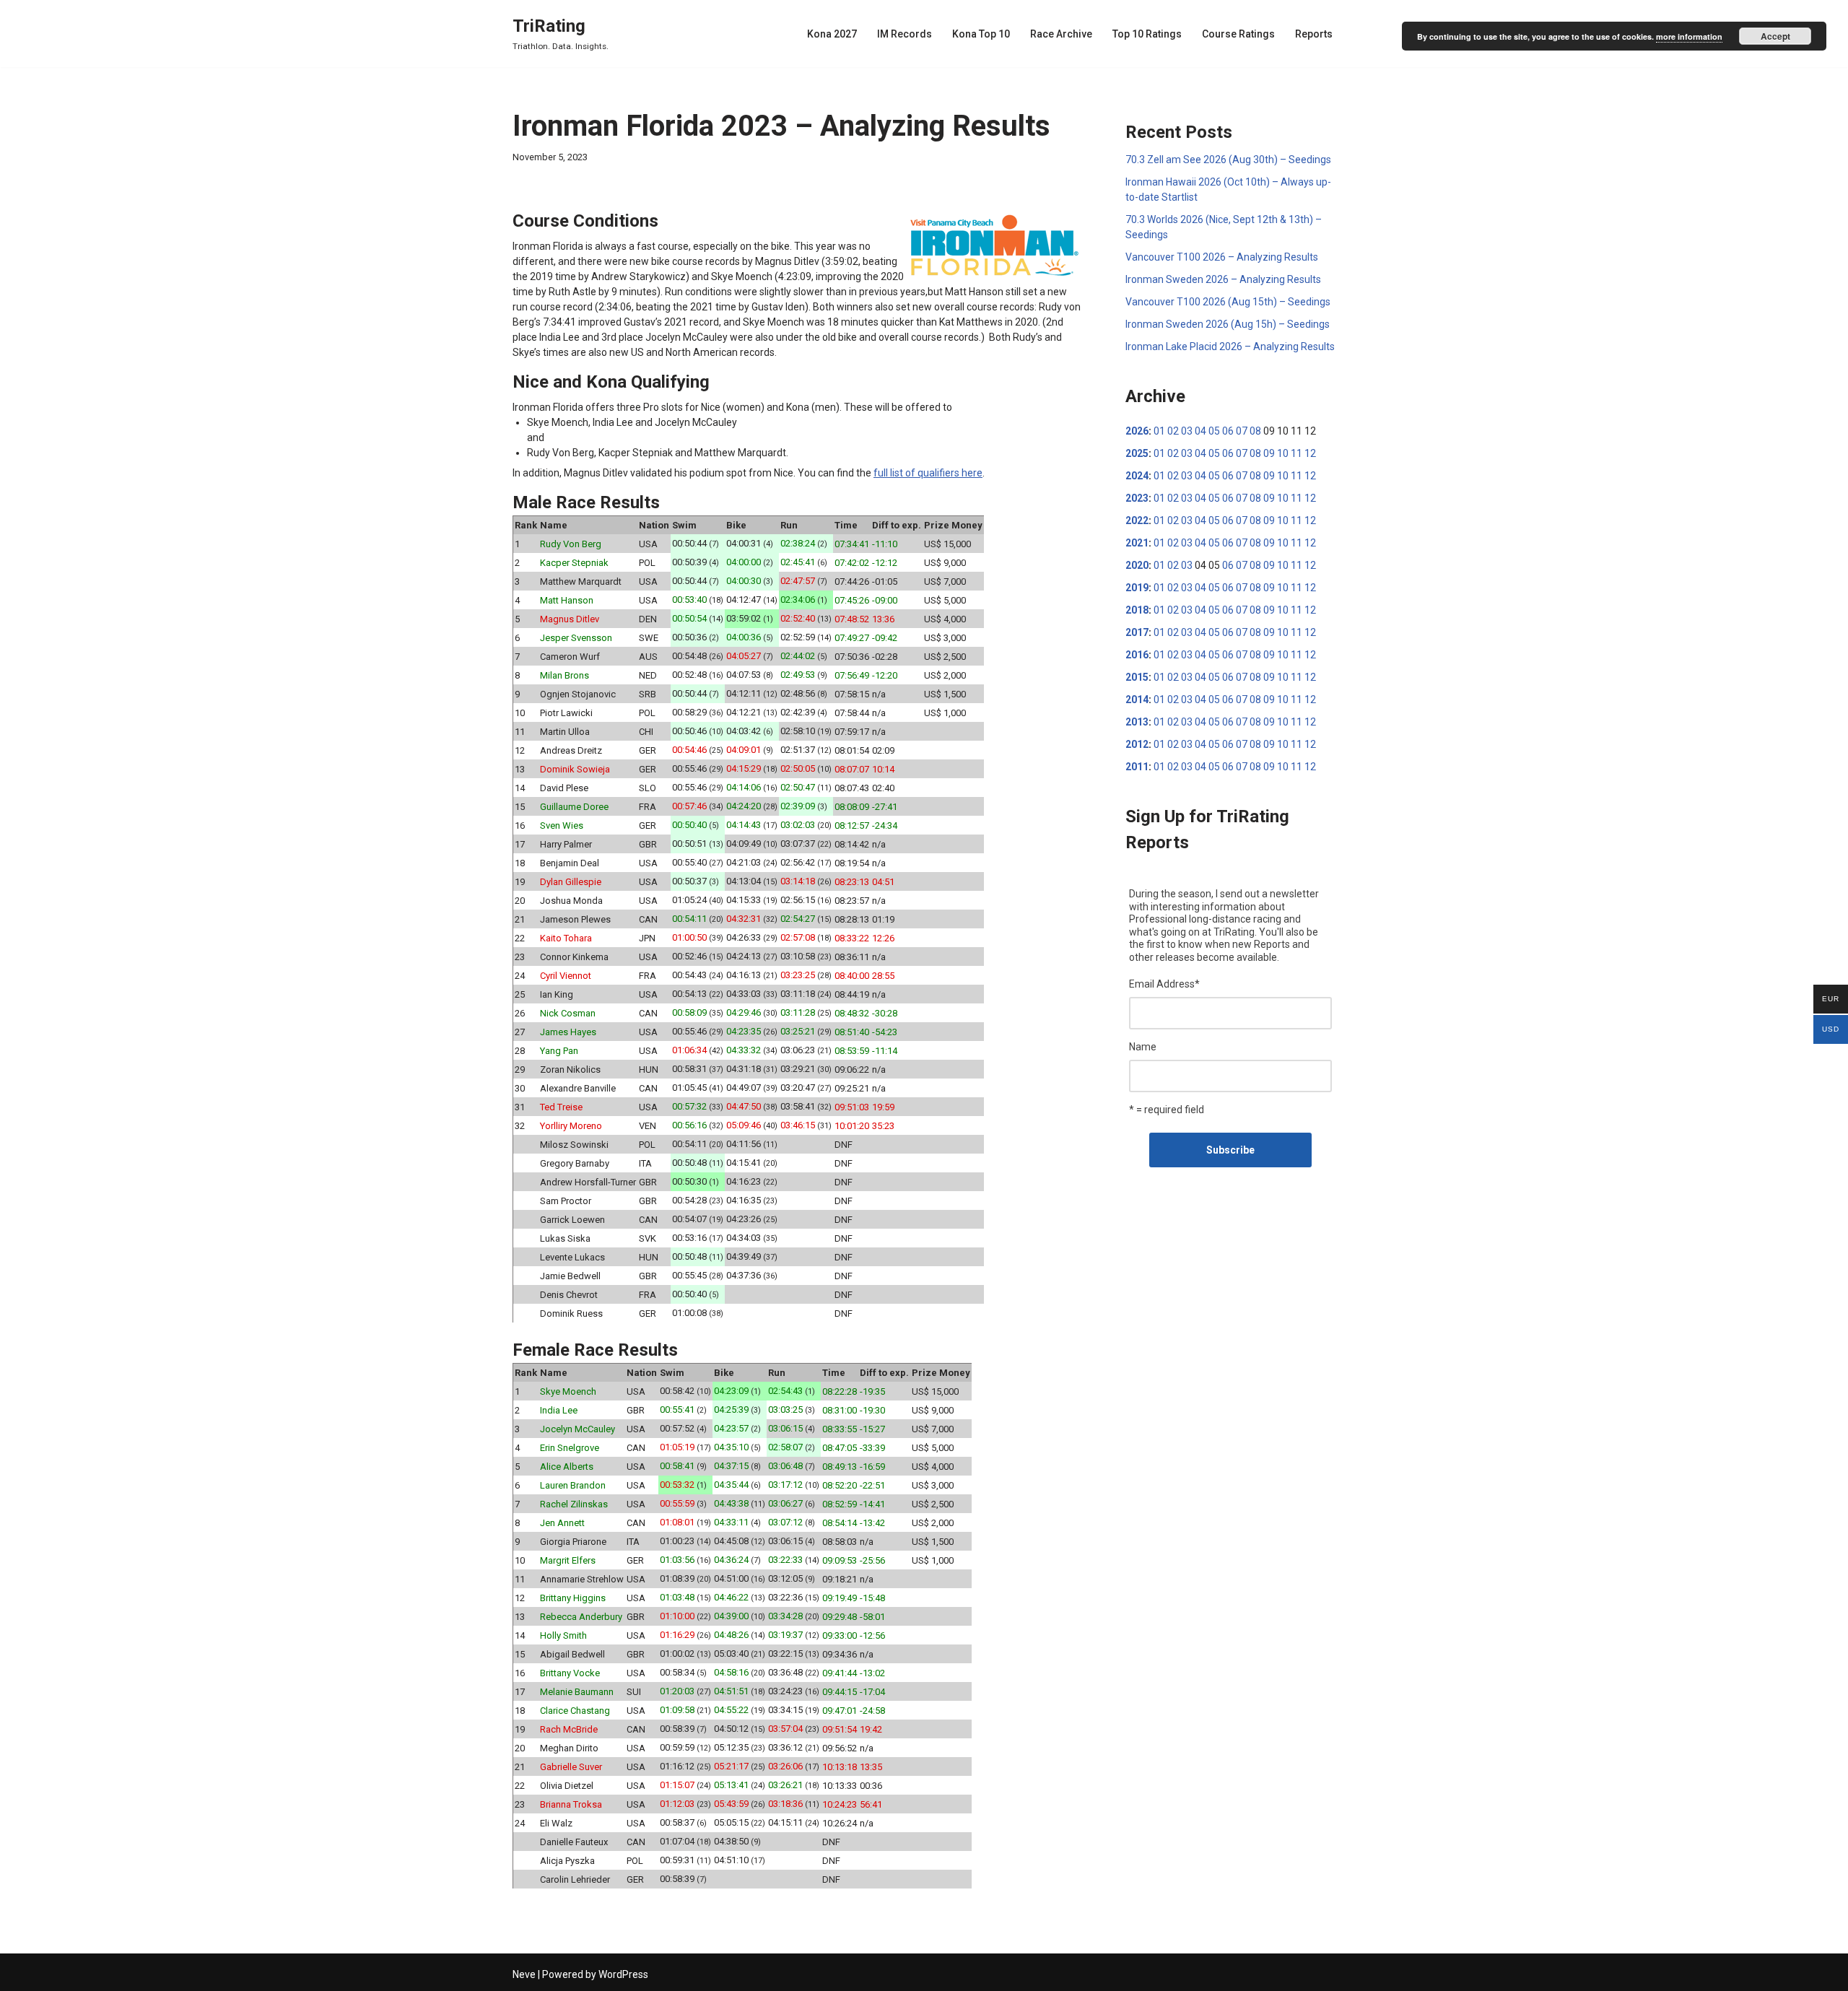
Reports (1314, 34)
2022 (1137, 520)
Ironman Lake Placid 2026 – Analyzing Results (1230, 347)
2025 (1137, 453)
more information (1689, 36)
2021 (1137, 543)
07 (1242, 431)
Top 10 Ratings (1147, 34)
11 (1296, 453)
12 (1310, 453)
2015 (1137, 677)
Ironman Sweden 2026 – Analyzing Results (1223, 279)
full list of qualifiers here (928, 473)
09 (1269, 453)
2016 (1137, 655)
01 (1159, 431)
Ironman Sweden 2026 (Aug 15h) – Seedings (1228, 324)
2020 (1137, 565)
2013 (1137, 722)
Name (1143, 1047)
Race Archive (1061, 34)
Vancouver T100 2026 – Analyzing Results (1222, 257)
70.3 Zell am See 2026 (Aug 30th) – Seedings (1228, 160)
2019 (1137, 588)
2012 (1137, 744)
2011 (1137, 767)
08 (1255, 431)
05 (1214, 431)
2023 (1137, 498)
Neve (524, 1974)
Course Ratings (1238, 34)
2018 (1137, 610)
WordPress (623, 1974)
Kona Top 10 (981, 34)
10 (1283, 453)
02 (1173, 431)
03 (1187, 431)
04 (1200, 431)
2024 (1137, 476)
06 (1228, 431)
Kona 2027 (832, 34)
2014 (1137, 700)
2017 (1137, 632)
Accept (1775, 36)
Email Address (1164, 984)
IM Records (905, 34)
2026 (1137, 431)
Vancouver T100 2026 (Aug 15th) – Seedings (1228, 302)
